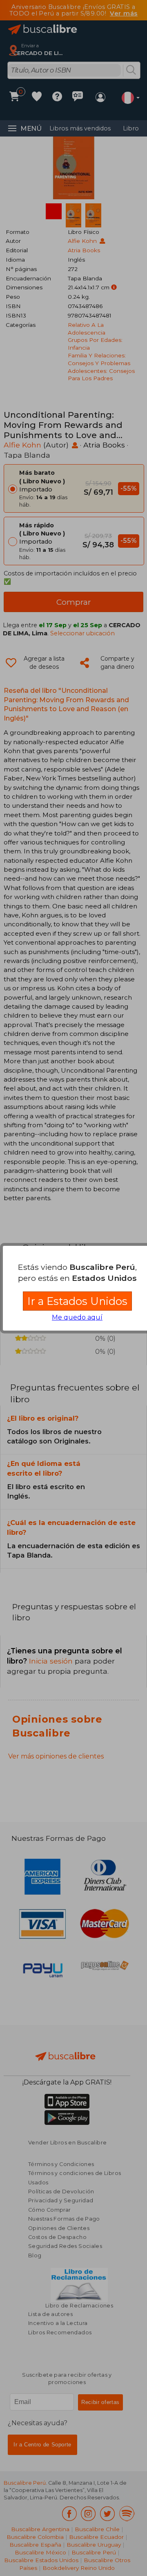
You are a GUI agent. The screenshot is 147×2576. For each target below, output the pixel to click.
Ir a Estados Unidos (77, 1301)
